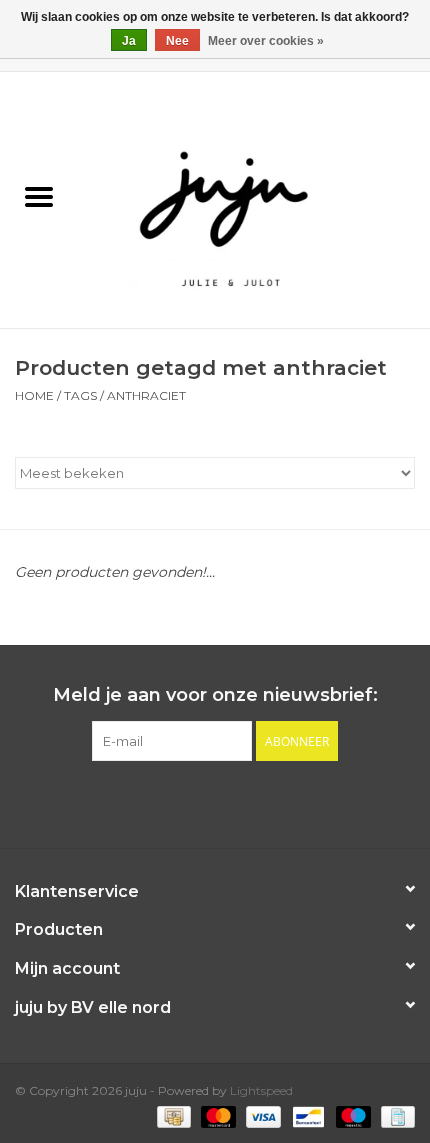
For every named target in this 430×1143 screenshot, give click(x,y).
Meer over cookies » (266, 41)
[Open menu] (39, 196)
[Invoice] (394, 1115)
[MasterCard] (216, 1115)
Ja (129, 41)
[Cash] (172, 1115)
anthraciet (146, 395)
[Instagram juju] (233, 802)
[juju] (254, 199)
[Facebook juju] (197, 802)
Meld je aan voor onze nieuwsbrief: (215, 695)
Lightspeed (261, 1090)
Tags (80, 395)
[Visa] (261, 1115)
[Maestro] (351, 1115)
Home (34, 395)
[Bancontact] (306, 1115)
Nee (177, 41)
